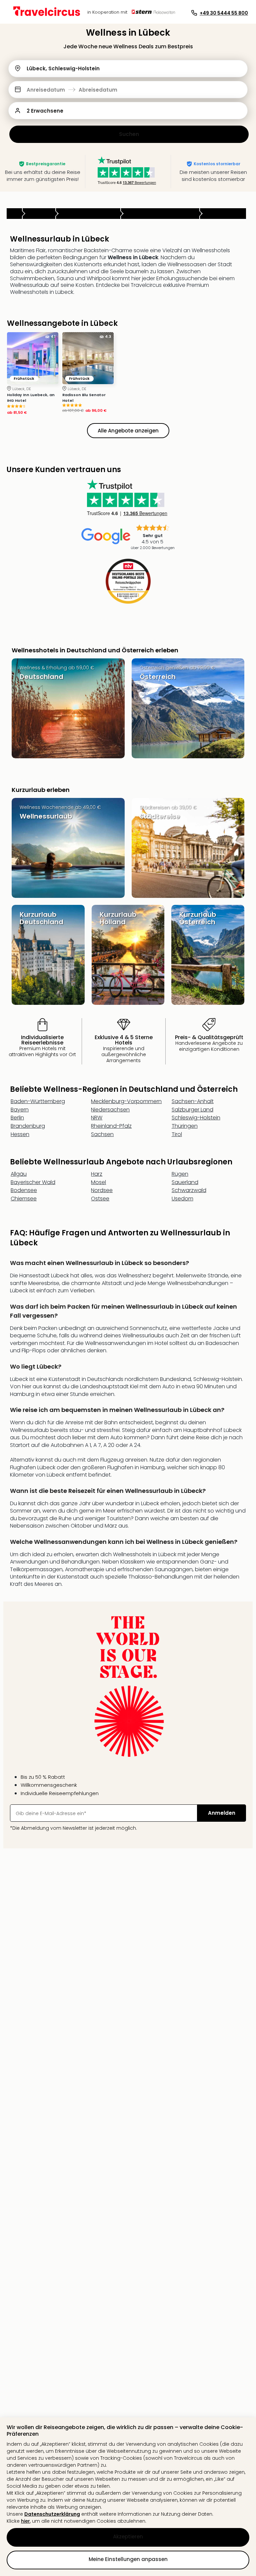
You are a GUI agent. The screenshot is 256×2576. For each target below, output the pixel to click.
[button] (128, 90)
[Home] (14, 214)
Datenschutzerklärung (52, 2514)
